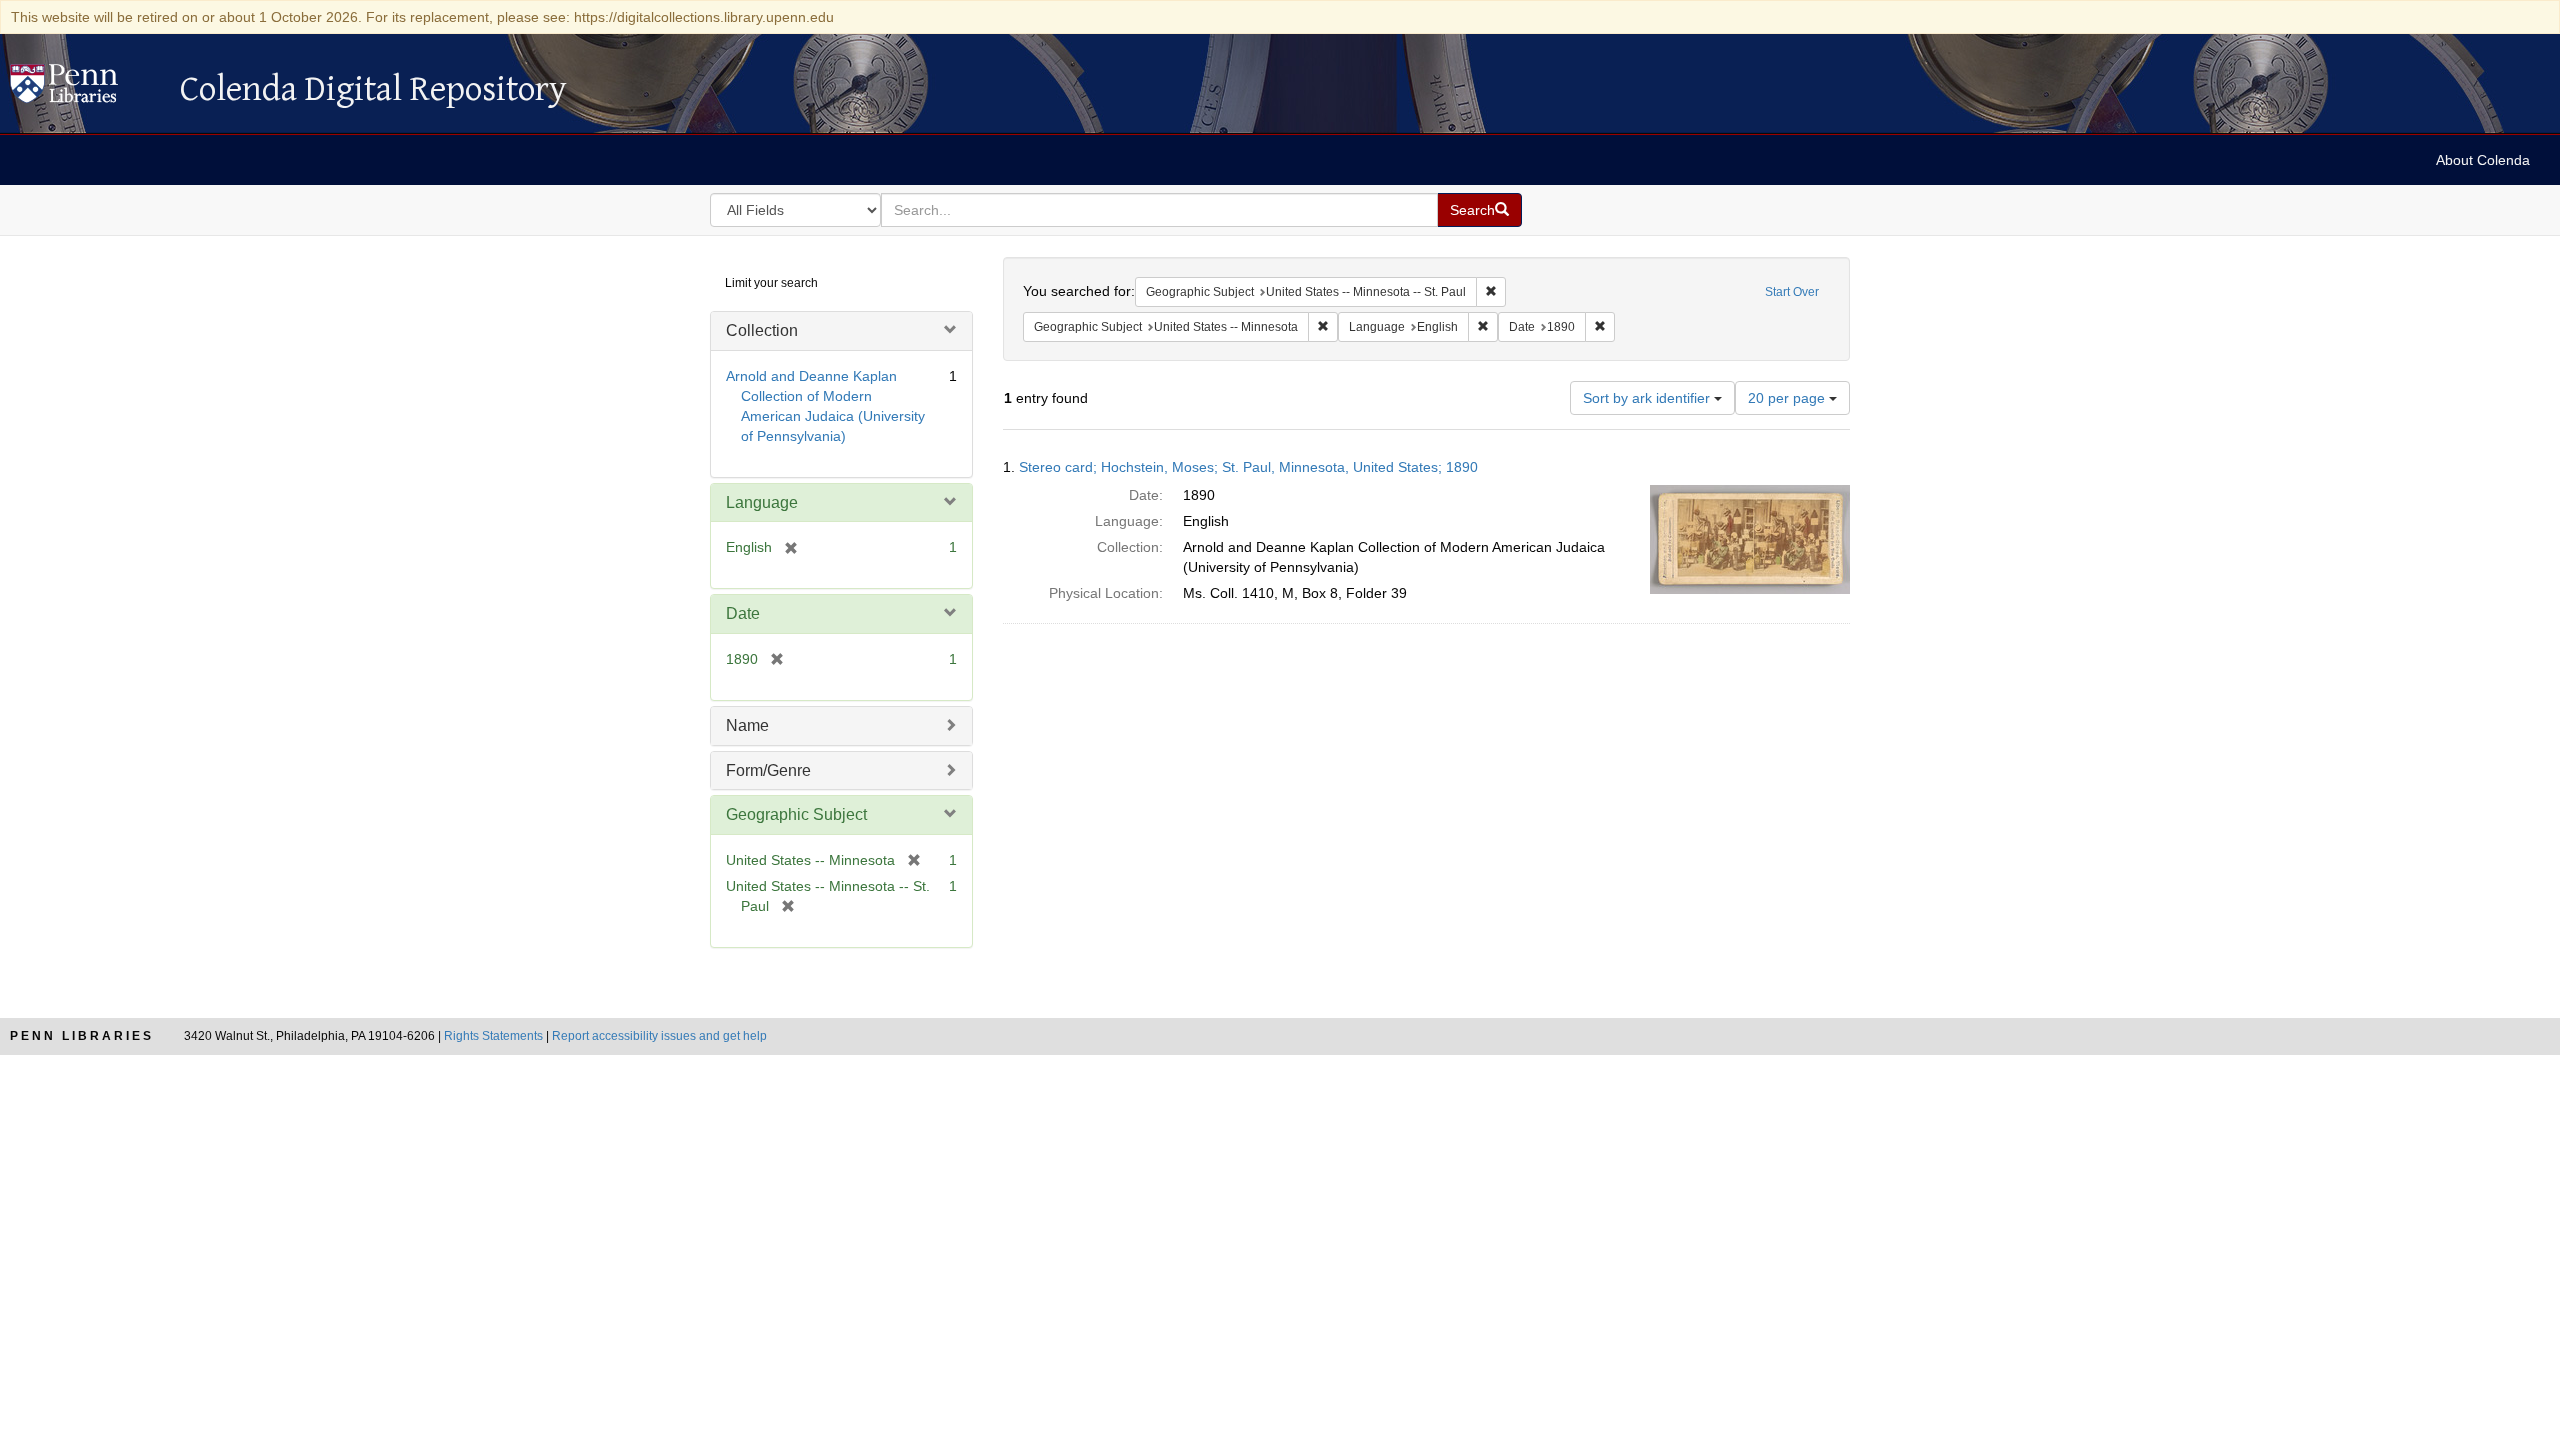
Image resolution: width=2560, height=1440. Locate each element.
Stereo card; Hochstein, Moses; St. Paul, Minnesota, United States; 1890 (1248, 467)
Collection (762, 330)
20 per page (1788, 398)
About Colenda (2483, 160)
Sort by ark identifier (1648, 398)
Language (762, 502)
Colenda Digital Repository (85, 89)
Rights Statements (493, 1036)
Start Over (1792, 292)
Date (743, 613)
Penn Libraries (82, 1036)
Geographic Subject (796, 814)
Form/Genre (768, 770)
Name (747, 725)
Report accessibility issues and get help (659, 1036)
